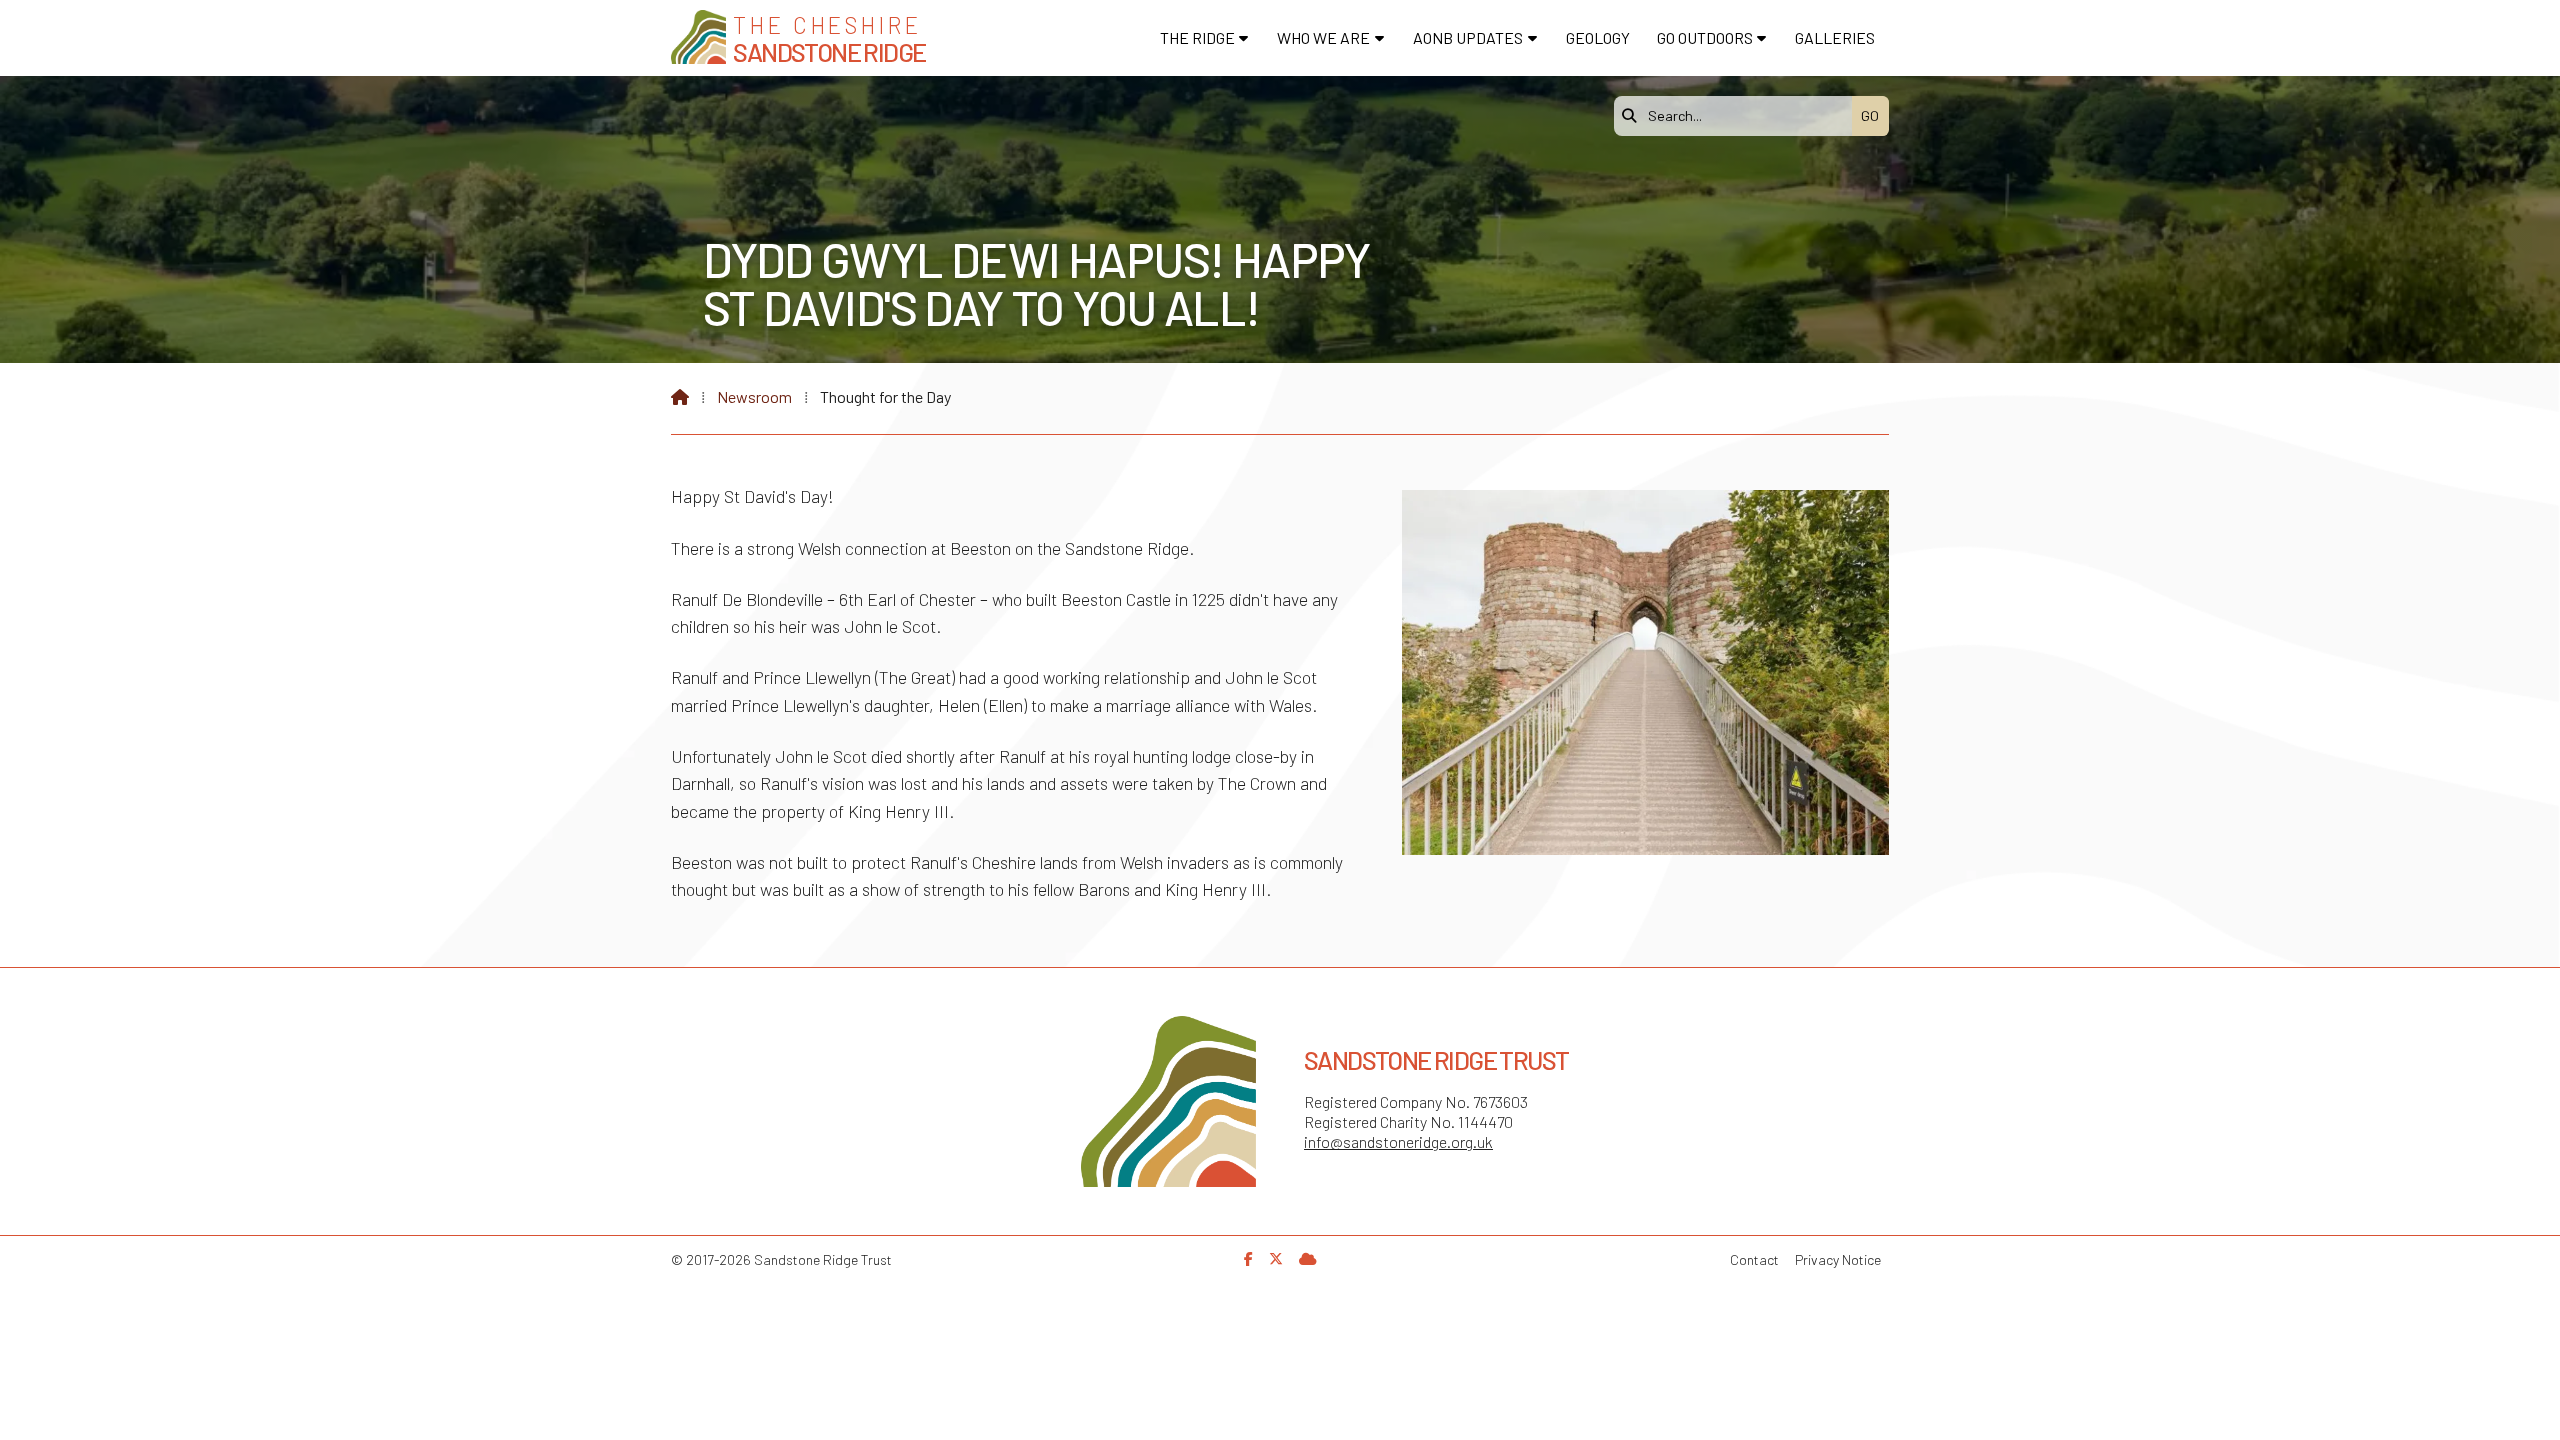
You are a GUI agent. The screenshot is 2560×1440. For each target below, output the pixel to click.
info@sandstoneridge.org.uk (1398, 1141)
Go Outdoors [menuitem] (1705, 37)
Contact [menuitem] (1754, 1259)
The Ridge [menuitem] (1197, 37)
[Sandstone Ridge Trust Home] (698, 37)
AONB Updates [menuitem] (1468, 37)
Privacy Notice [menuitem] (1838, 1259)
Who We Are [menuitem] (1323, 37)
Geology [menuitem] (1598, 37)
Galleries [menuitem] (1835, 37)
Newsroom (754, 396)
